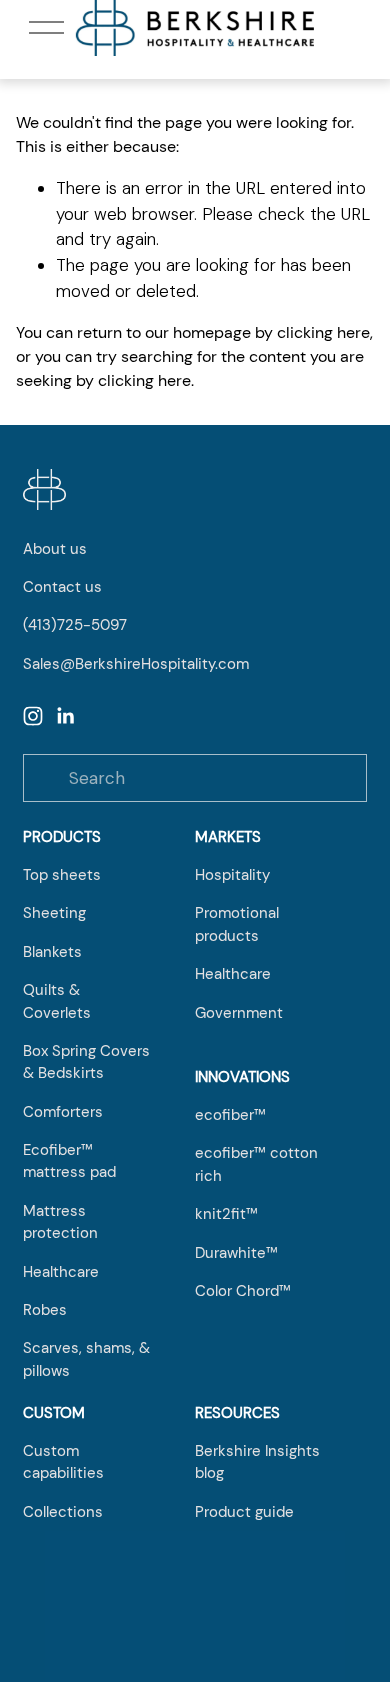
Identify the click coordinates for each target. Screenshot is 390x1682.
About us (55, 549)
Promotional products (237, 924)
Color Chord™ (243, 1291)
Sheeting (54, 913)
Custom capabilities (63, 1462)
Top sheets (62, 875)
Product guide (244, 1512)
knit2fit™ (226, 1214)
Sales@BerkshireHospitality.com (136, 664)
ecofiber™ (230, 1115)
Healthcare (61, 1272)
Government (239, 1013)
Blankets (52, 952)
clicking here (323, 332)
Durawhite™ (236, 1253)
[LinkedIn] (65, 716)
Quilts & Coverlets (57, 1001)
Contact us (62, 587)
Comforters (63, 1112)
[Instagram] (33, 716)
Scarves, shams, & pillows (86, 1359)
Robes (45, 1310)
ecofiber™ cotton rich (256, 1164)
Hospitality (232, 875)
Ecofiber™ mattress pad (69, 1161)
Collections (63, 1512)
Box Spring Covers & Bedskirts (86, 1062)
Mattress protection (60, 1222)
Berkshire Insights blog (257, 1462)
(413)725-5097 (75, 625)
